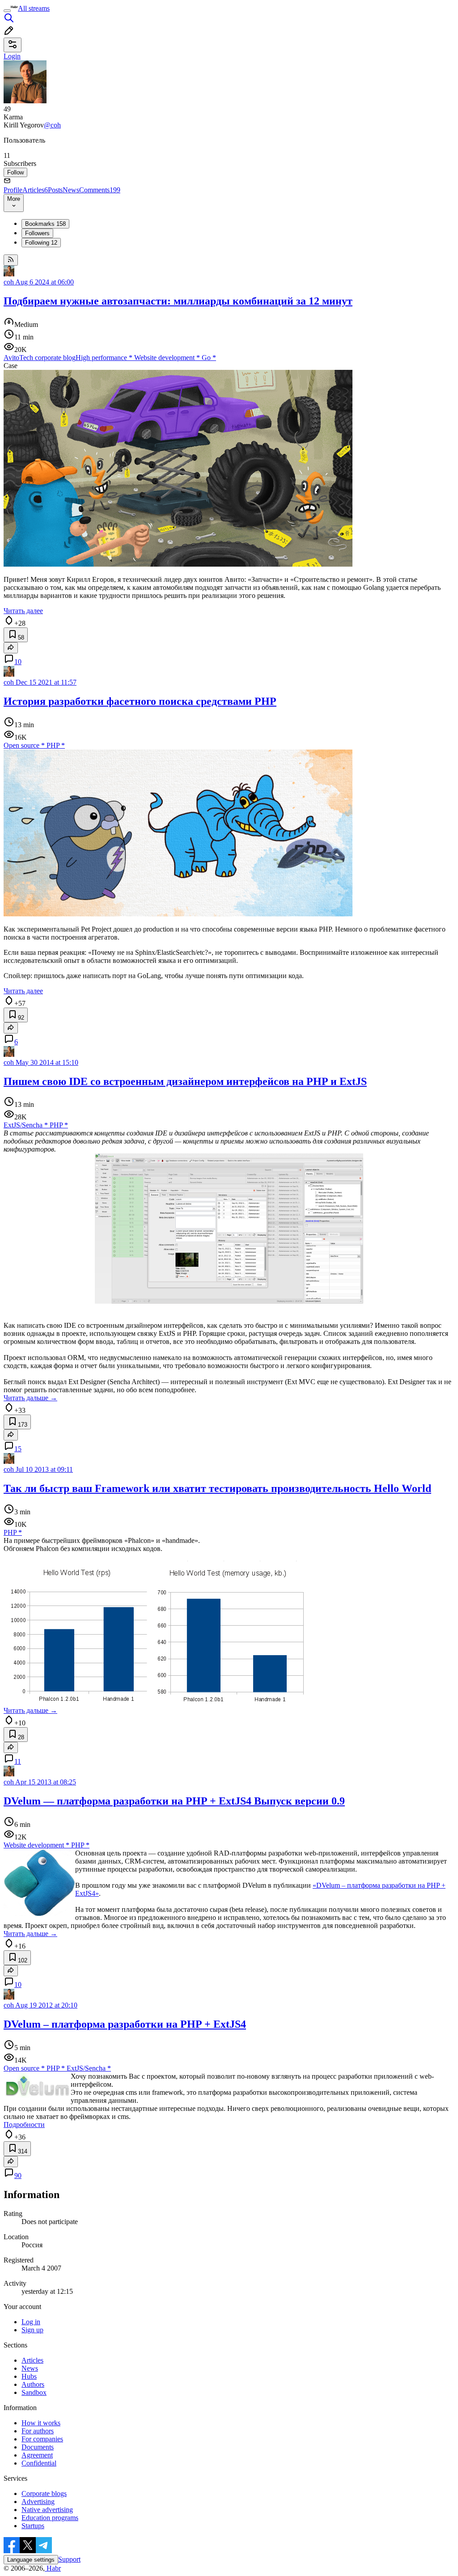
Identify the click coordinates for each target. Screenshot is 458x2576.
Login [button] (12, 56)
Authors (33, 2384)
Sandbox (34, 2392)
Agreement (37, 2455)
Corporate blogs (44, 2493)
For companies (42, 2439)
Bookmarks (45, 224)
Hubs (29, 2376)
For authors (38, 2431)
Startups (33, 2526)
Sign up (32, 2330)
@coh (52, 125)
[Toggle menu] (7, 11)
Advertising (38, 2502)
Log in (31, 2322)
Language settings (31, 2560)
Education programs (50, 2518)
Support (69, 2559)
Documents (38, 2447)
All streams (34, 8)
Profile (13, 190)
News (71, 190)
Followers (37, 233)
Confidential (39, 2463)
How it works (41, 2423)
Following (41, 243)
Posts (55, 190)
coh (9, 282)
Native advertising (47, 2510)
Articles (35, 190)
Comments (100, 190)
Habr (53, 2568)
